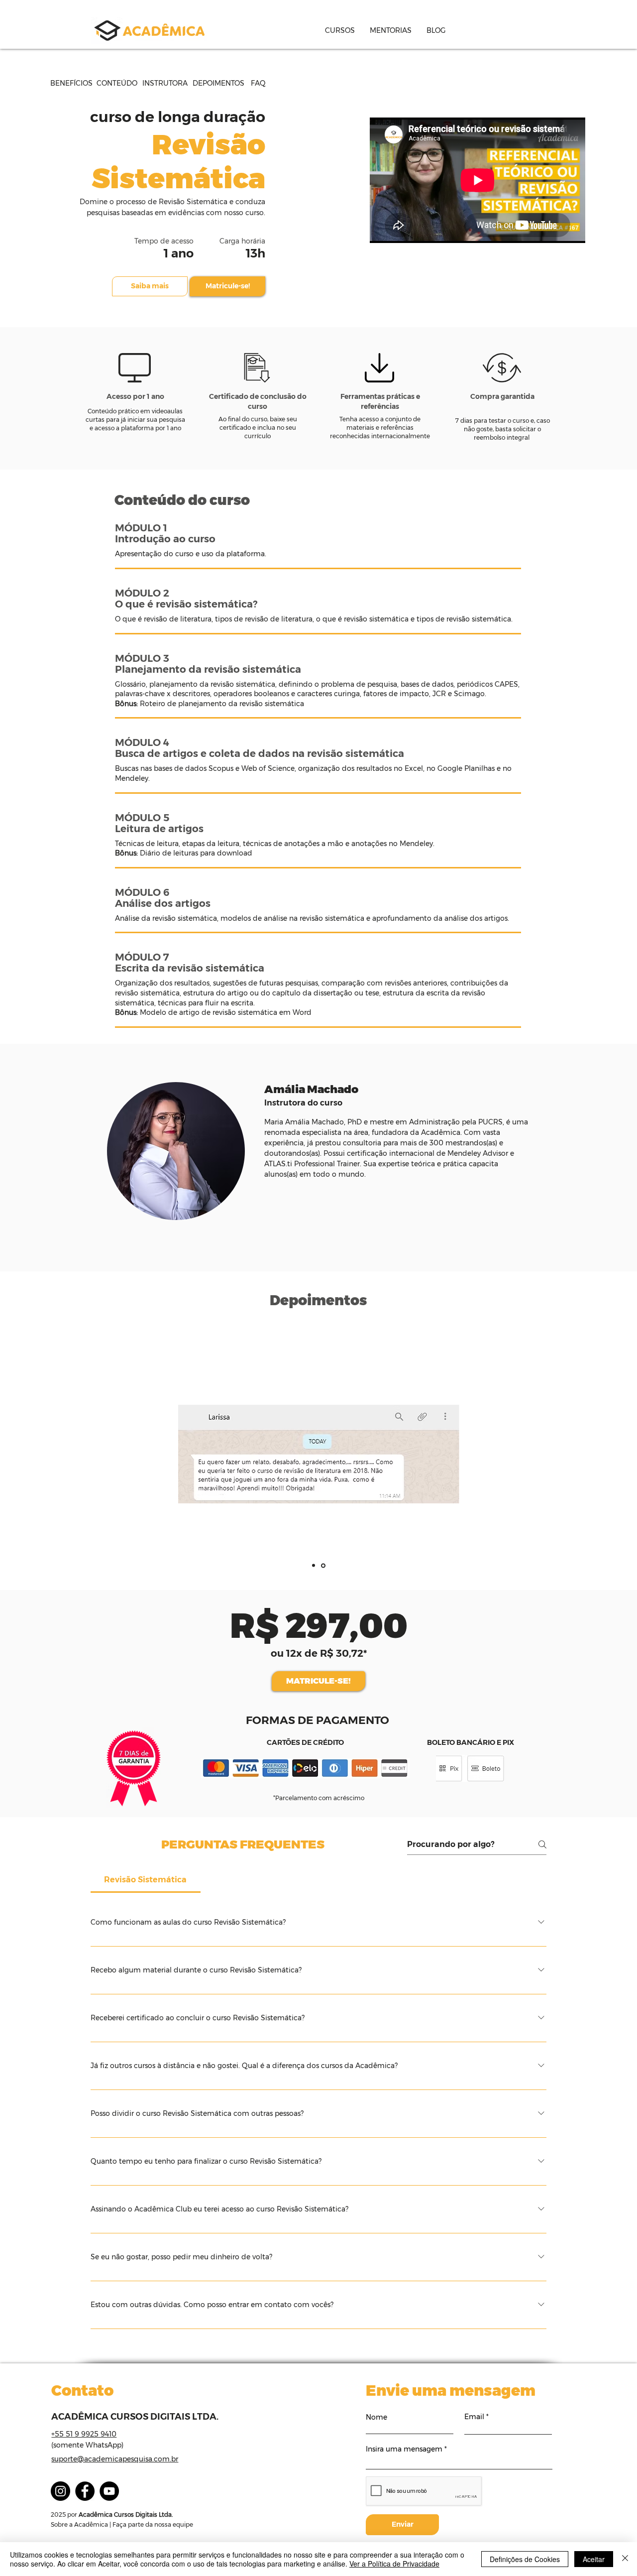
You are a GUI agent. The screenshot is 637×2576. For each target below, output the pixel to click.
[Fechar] (625, 2559)
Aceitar (594, 2559)
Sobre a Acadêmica (79, 2524)
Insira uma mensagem (404, 2449)
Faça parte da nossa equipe (153, 2524)
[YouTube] (109, 2491)
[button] (340, 30)
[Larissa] (323, 1565)
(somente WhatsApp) (87, 2445)
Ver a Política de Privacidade (394, 2564)
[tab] (146, 1880)
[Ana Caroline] (314, 1566)
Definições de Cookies (525, 2559)
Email (474, 2417)
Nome (376, 2417)
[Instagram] (60, 2491)
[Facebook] (85, 2491)
